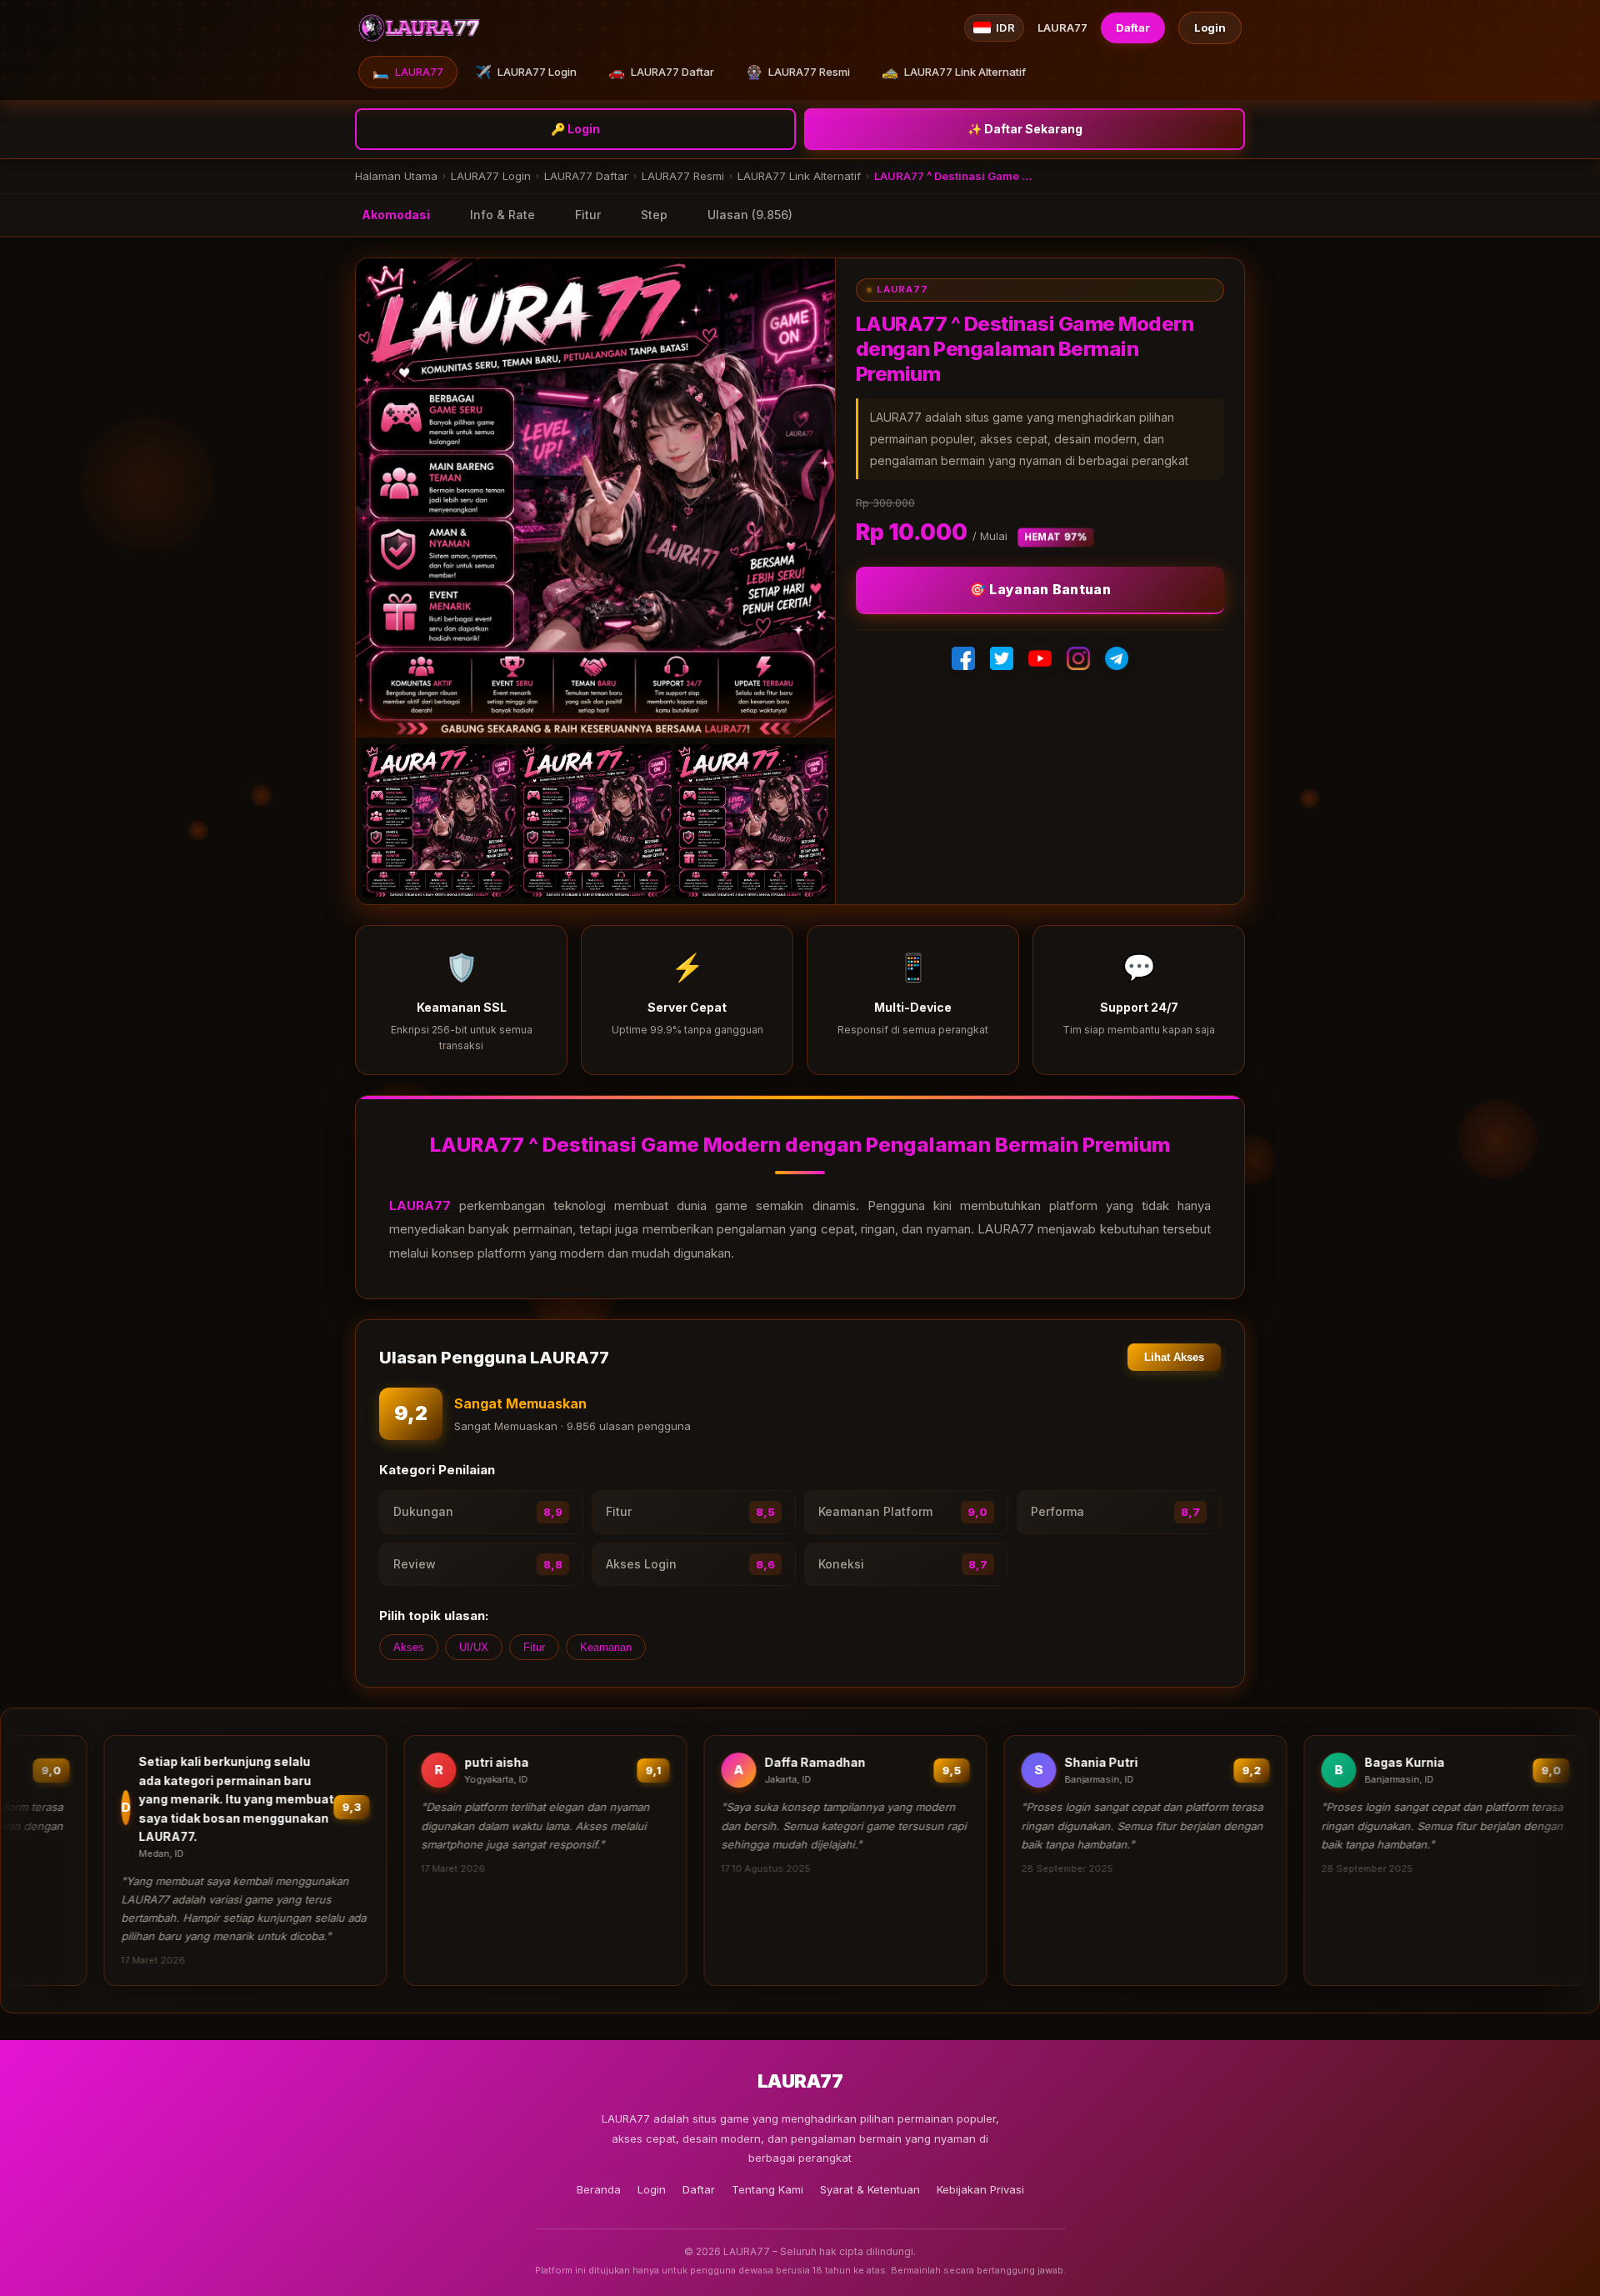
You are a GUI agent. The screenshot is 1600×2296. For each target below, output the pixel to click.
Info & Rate (502, 215)
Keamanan (606, 1647)
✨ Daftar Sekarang (1025, 129)
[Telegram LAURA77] (1117, 658)
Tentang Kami (767, 2189)
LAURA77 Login (526, 72)
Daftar (1133, 28)
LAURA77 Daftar (661, 72)
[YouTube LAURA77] (1040, 658)
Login (1210, 28)
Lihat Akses (1174, 1357)
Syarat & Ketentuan (870, 2189)
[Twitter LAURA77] (1002, 658)
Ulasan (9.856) (750, 215)
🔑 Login (575, 129)
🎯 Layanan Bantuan (1040, 589)
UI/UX (474, 1647)
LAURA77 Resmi (798, 72)
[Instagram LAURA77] (1078, 658)
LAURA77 (408, 72)
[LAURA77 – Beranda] (420, 28)
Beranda (599, 2189)
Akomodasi (396, 215)
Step (654, 215)
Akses (409, 1647)
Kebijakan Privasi (980, 2189)
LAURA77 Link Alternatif (954, 72)
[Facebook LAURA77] (963, 658)
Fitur (588, 215)
